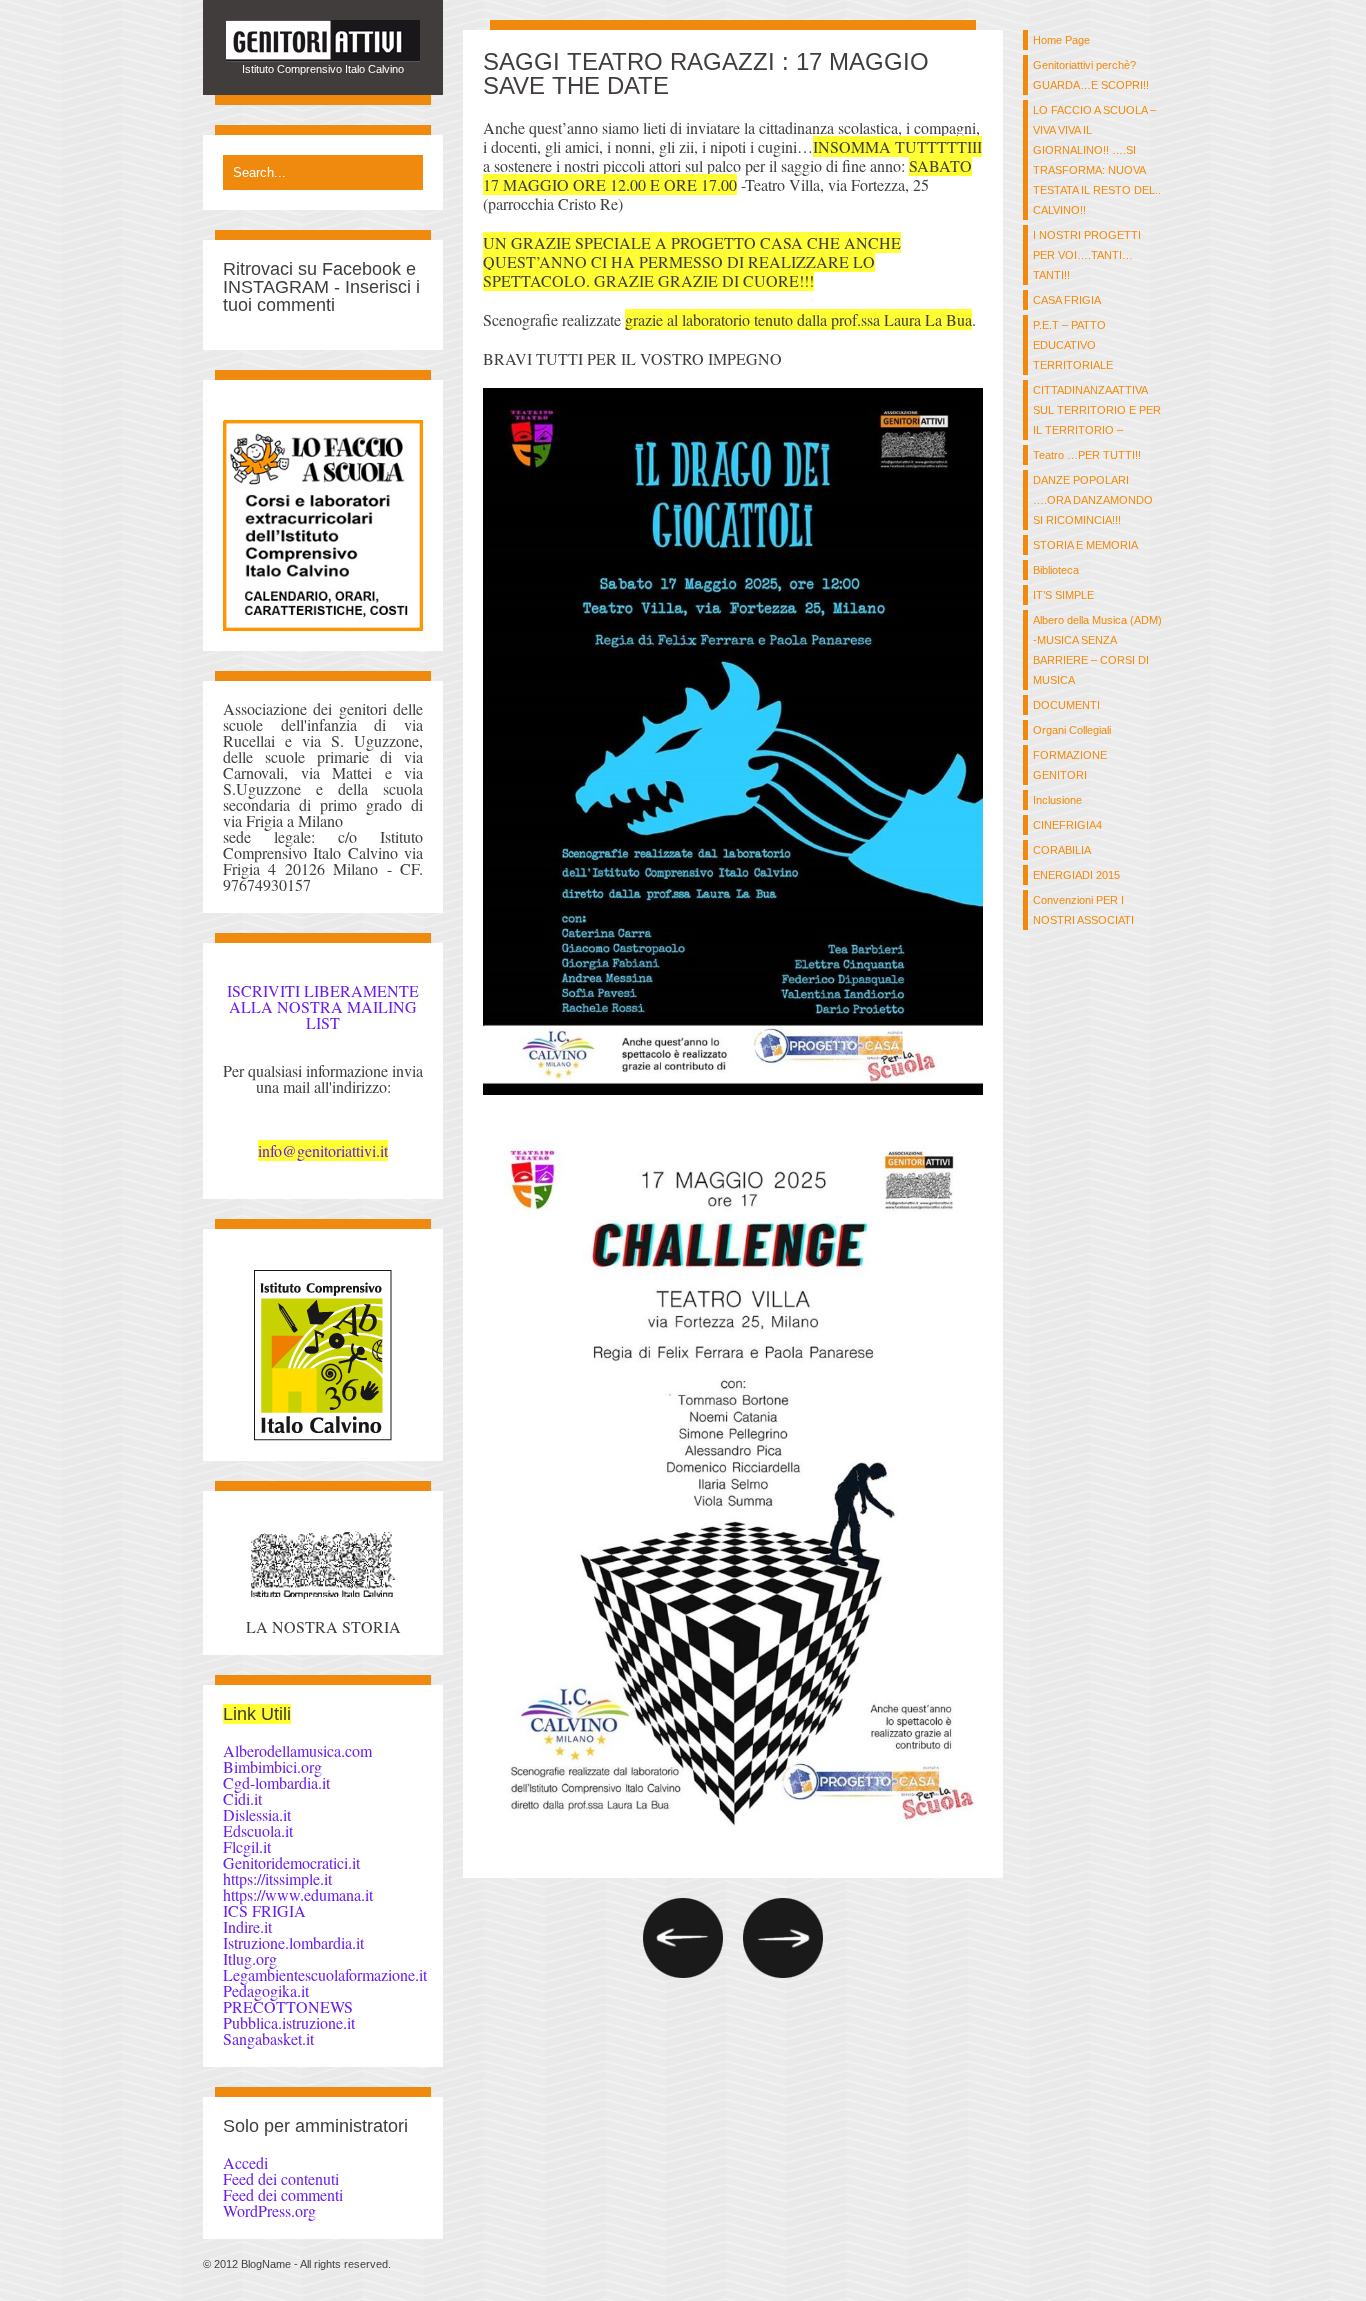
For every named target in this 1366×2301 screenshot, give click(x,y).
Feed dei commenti (283, 2194)
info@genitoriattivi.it (323, 1150)
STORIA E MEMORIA (1085, 545)
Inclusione (1057, 800)
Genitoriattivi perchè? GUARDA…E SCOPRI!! (1091, 75)
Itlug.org (250, 1958)
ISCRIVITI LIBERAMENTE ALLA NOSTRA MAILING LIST (323, 1006)
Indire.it (247, 1926)
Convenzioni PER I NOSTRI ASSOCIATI (1083, 910)
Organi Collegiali (1072, 730)
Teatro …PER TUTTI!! (1087, 455)
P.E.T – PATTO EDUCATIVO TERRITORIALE (1073, 345)
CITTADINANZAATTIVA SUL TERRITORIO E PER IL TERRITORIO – (1097, 410)
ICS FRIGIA (264, 1910)
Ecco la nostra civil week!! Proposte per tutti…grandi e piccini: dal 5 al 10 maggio (683, 1938)
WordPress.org (269, 2210)
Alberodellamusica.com (297, 1750)
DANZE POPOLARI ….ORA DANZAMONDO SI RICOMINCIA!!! (1093, 500)
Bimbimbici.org (272, 1766)
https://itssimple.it (277, 1878)
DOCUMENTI (1066, 705)
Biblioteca (1056, 570)
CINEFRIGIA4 (1067, 825)
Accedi (245, 2162)
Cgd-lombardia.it (276, 1782)
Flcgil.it (247, 1846)
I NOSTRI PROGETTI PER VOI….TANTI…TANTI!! (1087, 255)
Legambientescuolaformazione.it (325, 1974)
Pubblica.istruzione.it (289, 2022)
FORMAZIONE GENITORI (1070, 765)
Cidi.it (242, 1798)
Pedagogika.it (266, 1990)
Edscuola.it (258, 1830)
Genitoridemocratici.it (291, 1862)
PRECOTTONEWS (288, 2006)
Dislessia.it (257, 1814)
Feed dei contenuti (281, 2178)
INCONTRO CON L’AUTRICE (783, 1938)
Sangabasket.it (268, 2038)
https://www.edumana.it (298, 1894)
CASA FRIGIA (1067, 300)
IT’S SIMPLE (1063, 595)
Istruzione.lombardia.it (293, 1942)
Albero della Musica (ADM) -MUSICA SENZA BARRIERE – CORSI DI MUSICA (1097, 650)
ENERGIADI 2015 (1076, 875)
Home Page (1061, 40)
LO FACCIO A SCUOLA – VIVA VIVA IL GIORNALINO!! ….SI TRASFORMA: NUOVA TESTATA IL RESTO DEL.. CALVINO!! (1097, 160)
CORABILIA (1062, 850)
